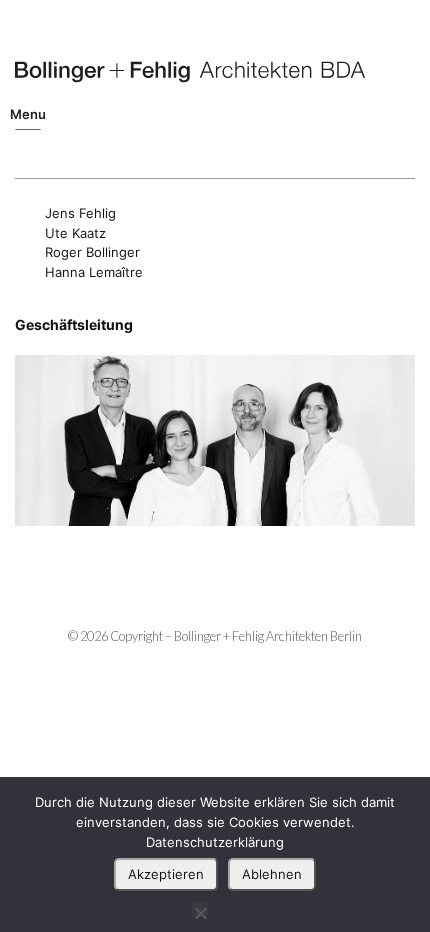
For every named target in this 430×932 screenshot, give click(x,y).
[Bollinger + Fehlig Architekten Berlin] (190, 72)
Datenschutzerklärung (215, 842)
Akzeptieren (166, 874)
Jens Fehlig (80, 213)
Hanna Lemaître (94, 272)
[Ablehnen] (200, 909)
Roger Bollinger (92, 252)
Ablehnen (272, 874)
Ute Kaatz (75, 233)
